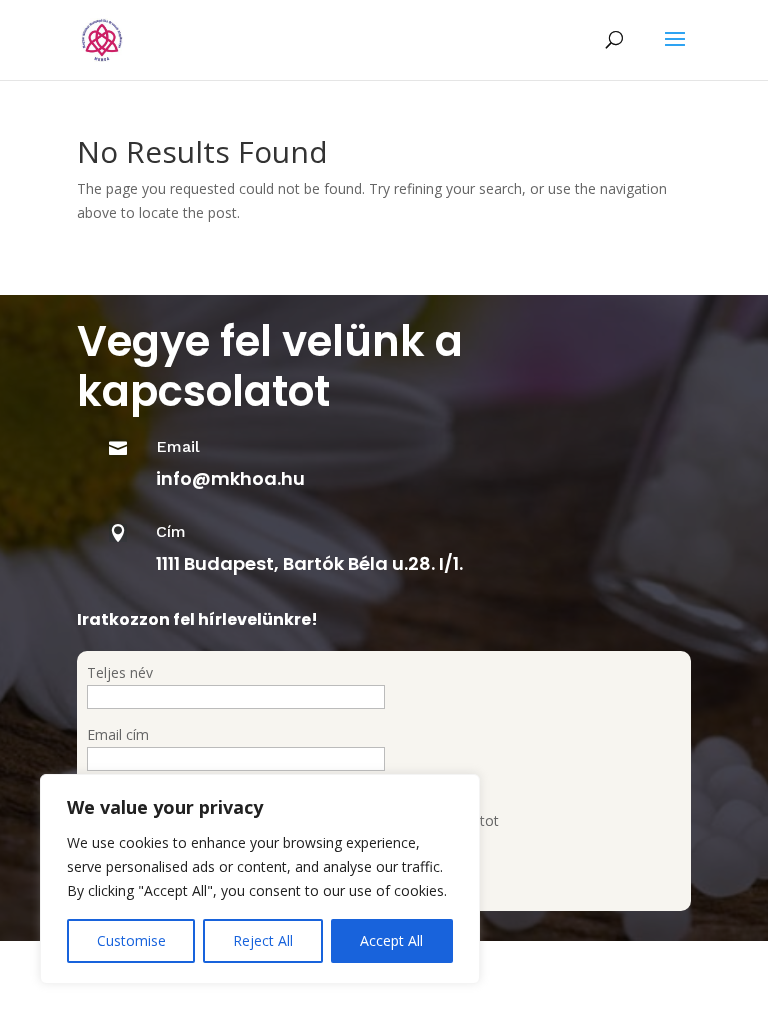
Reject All (263, 940)
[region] (260, 879)
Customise (131, 940)
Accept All (391, 940)
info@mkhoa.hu (230, 478)
